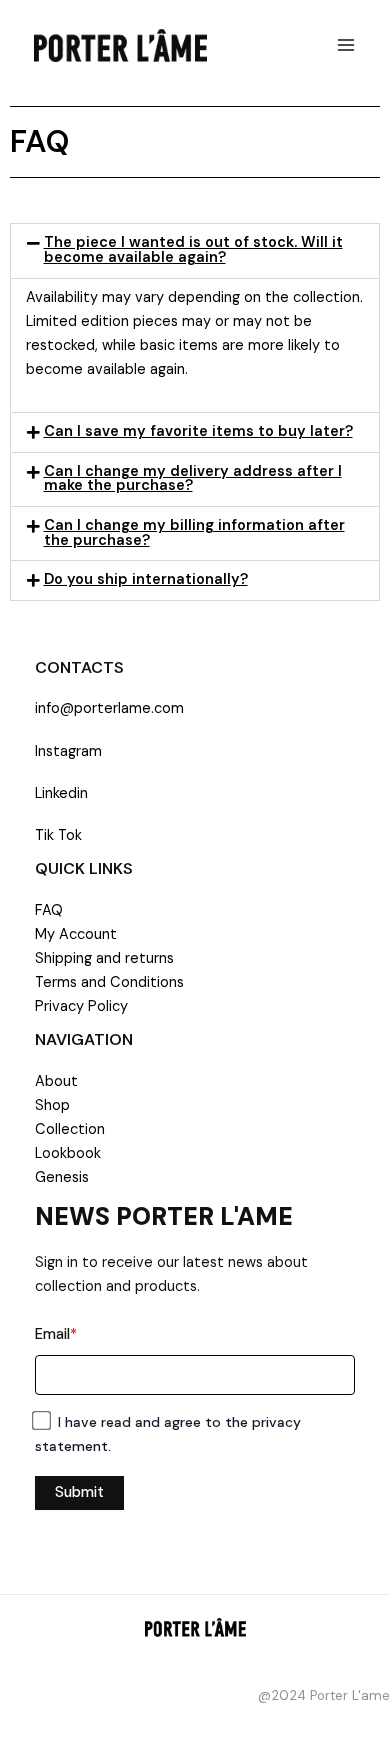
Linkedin (61, 793)
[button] (195, 250)
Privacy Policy (81, 1006)
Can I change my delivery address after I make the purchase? (193, 479)
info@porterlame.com (109, 708)
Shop (52, 1105)
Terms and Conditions (109, 982)
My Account (76, 934)
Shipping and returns (104, 958)
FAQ (49, 910)
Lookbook (68, 1153)
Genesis (62, 1177)
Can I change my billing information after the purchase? (194, 533)
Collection (70, 1129)
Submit (79, 1492)
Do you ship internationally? (146, 579)
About (56, 1081)
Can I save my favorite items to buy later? (198, 431)
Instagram (68, 751)
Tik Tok (58, 835)
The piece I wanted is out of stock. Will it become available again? (193, 250)
